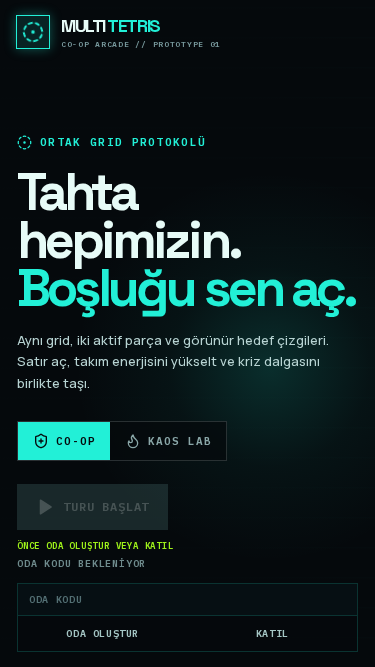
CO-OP (75, 441)
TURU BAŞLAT (106, 506)
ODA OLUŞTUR (102, 633)
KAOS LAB (179, 441)
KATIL (272, 633)
